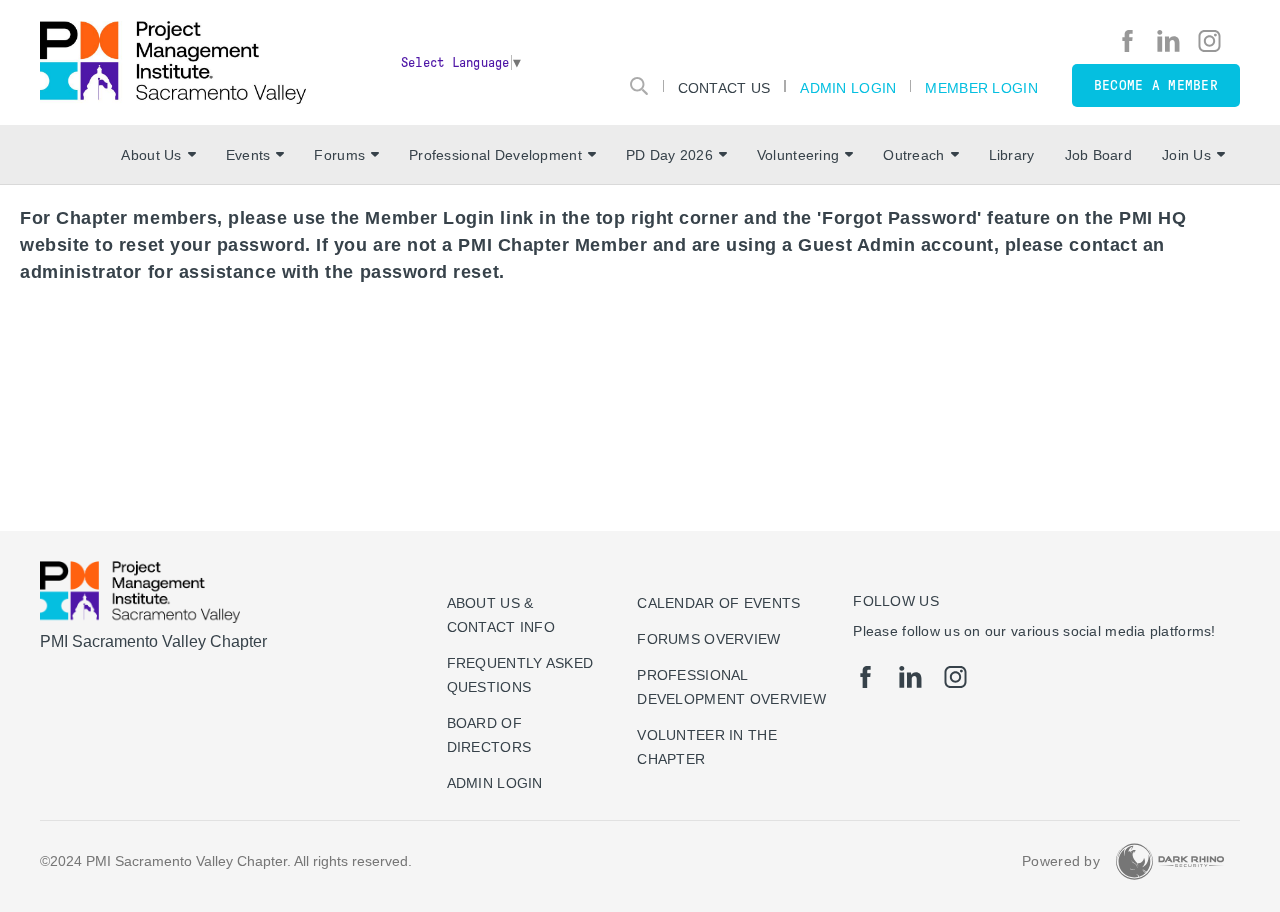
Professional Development (495, 155)
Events (248, 155)
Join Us (1186, 155)
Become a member (1156, 85)
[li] (1168, 41)
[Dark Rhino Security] (1170, 861)
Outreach (913, 155)
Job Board (1099, 155)
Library (1012, 155)
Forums (339, 155)
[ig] (1209, 41)
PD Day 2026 (669, 155)
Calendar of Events (718, 603)
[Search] (639, 86)
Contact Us (724, 87)
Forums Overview (708, 639)
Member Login (981, 87)
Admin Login (848, 87)
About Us (151, 155)
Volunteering (798, 155)
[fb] (1127, 41)
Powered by (1061, 861)
